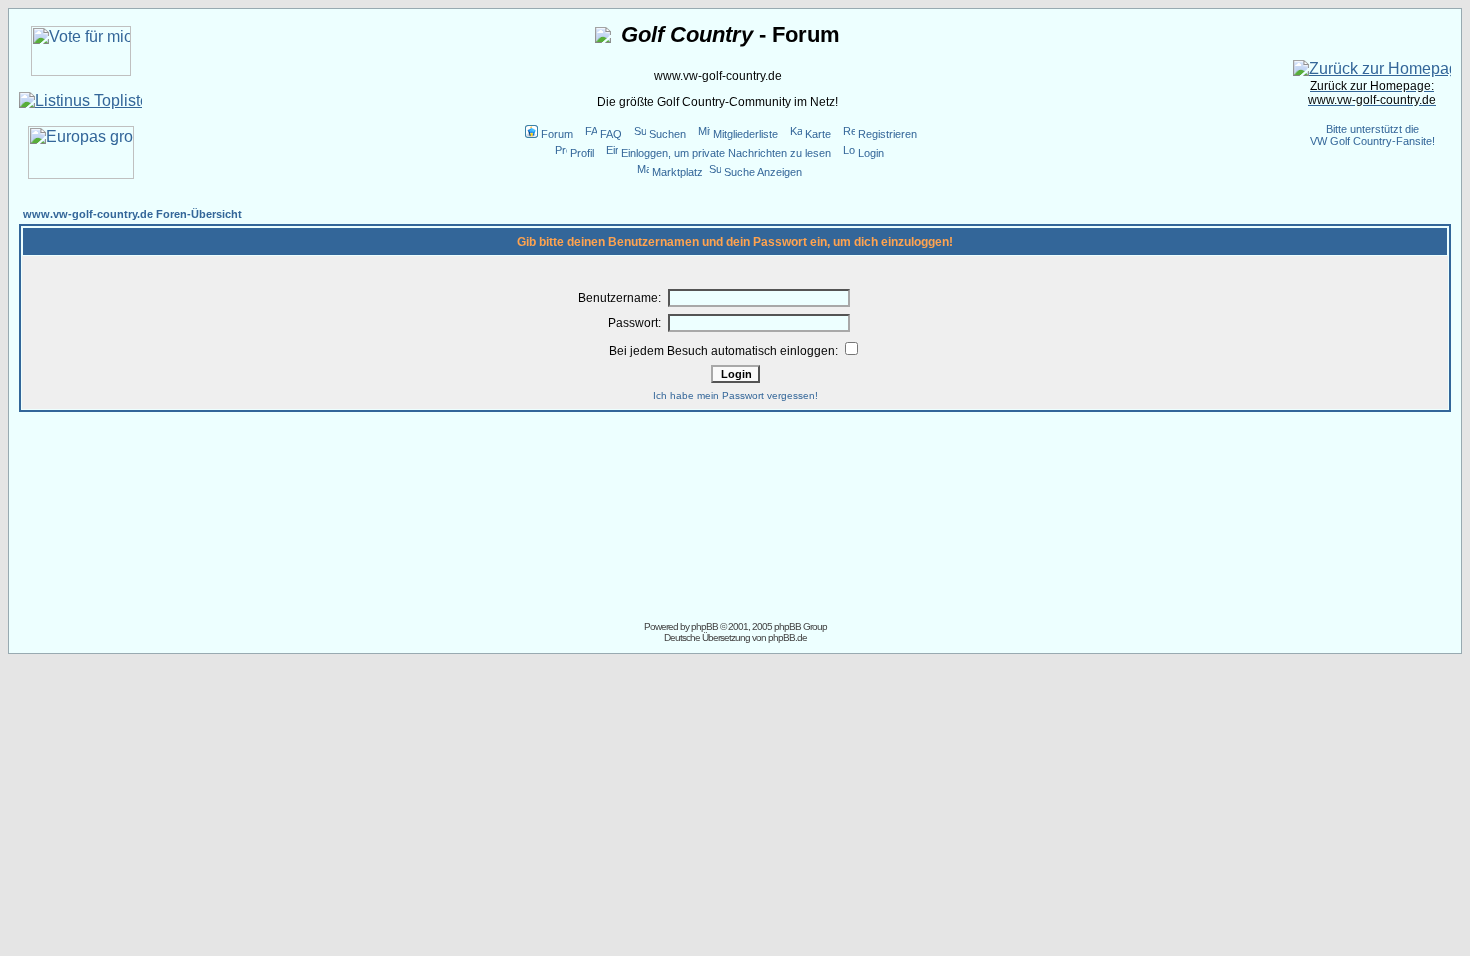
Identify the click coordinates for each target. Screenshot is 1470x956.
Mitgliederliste (745, 134)
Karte (818, 134)
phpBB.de (787, 637)
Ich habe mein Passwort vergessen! (735, 395)
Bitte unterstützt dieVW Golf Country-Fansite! (1372, 135)
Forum (557, 134)
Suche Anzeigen (763, 172)
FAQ (611, 134)
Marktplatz (677, 172)
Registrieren (887, 134)
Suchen (667, 134)
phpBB (704, 626)
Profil (582, 153)
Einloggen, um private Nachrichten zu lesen (726, 153)
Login (871, 153)
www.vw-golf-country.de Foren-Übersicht (132, 214)
